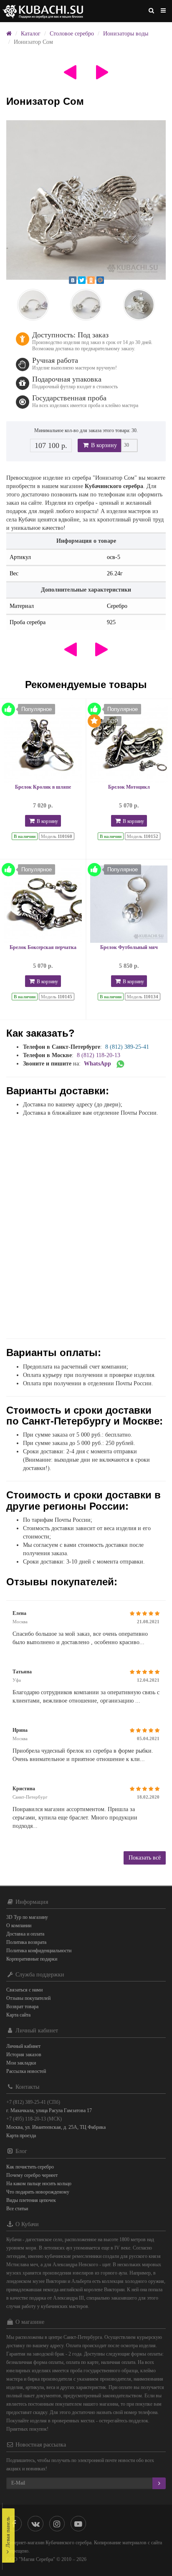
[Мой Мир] (100, 280)
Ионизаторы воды (126, 34)
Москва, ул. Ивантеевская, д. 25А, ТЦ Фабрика (56, 2127)
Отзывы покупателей (28, 1998)
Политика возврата (26, 1942)
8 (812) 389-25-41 (127, 1047)
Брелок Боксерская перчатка (43, 947)
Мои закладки (21, 2063)
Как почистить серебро (30, 2167)
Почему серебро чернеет (32, 2175)
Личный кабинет (23, 2046)
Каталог (31, 34)
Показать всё (145, 1858)
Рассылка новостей (26, 2071)
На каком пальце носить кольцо (39, 2184)
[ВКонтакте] (73, 280)
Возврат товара (22, 2007)
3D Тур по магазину (27, 1917)
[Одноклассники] (91, 280)
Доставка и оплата (25, 1934)
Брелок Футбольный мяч (129, 947)
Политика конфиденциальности (39, 1951)
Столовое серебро (72, 34)
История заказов (24, 2055)
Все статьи (17, 2209)
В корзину (103, 445)
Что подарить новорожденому (38, 2192)
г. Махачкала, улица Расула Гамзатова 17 (49, 2110)
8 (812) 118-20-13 (99, 1055)
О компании (19, 1926)
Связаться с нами (24, 1990)
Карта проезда (21, 2136)
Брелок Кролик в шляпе (43, 787)
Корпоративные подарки (32, 1959)
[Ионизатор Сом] (86, 200)
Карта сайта (18, 2015)
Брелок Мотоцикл (129, 787)
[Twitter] (82, 280)
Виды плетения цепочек (31, 2200)
